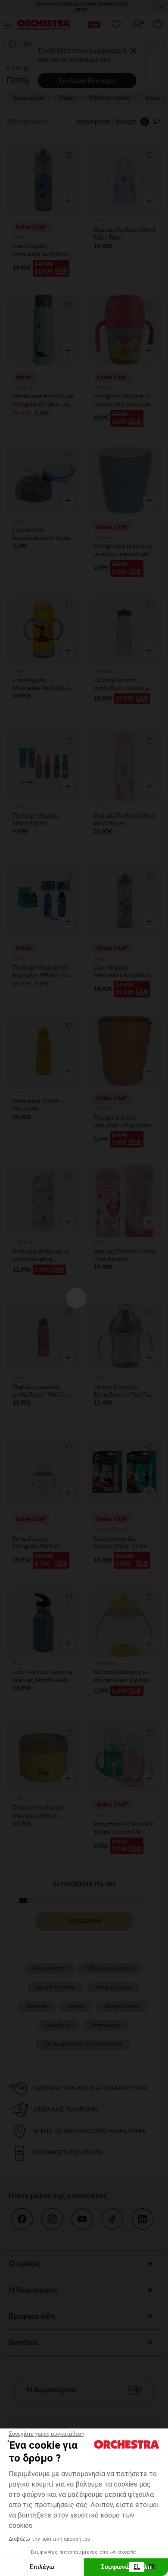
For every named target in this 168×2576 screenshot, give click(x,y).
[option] (152, 2567)
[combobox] (137, 2567)
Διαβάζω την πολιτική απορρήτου (50, 2539)
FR (152, 2567)
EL (137, 2567)
